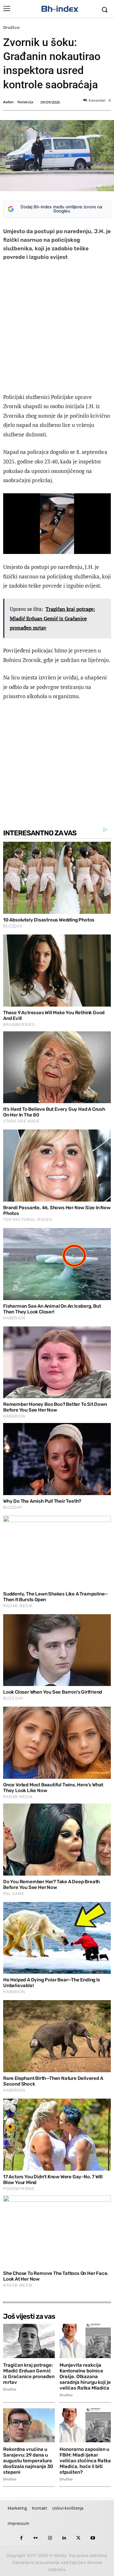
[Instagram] (50, 2538)
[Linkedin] (64, 2538)
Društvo (11, 27)
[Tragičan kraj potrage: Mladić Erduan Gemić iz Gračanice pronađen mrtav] (29, 2341)
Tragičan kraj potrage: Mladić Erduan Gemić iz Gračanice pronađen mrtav (29, 2374)
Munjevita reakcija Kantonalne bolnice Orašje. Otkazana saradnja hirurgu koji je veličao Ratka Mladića (85, 2377)
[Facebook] (21, 2538)
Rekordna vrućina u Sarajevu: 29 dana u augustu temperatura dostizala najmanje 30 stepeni (28, 2461)
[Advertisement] (57, 328)
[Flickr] (36, 2538)
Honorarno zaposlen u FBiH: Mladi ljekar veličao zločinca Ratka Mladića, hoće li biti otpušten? (85, 2461)
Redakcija (25, 102)
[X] (78, 2538)
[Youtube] (93, 2538)
